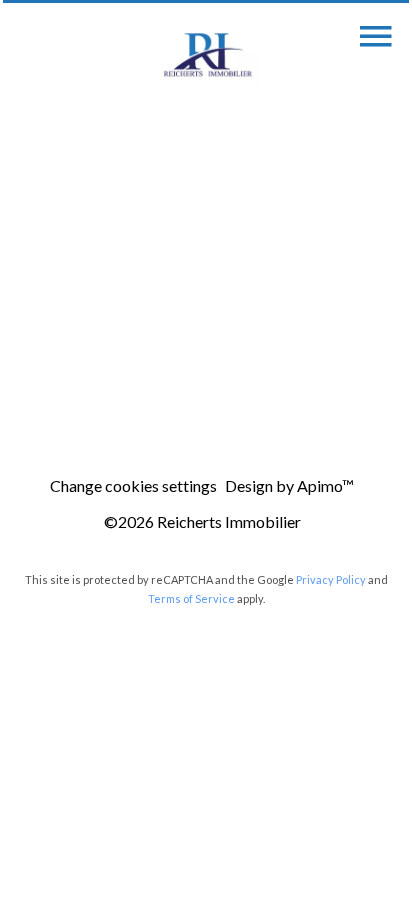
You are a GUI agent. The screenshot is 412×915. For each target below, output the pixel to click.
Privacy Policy (331, 579)
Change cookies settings (133, 485)
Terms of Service (191, 598)
